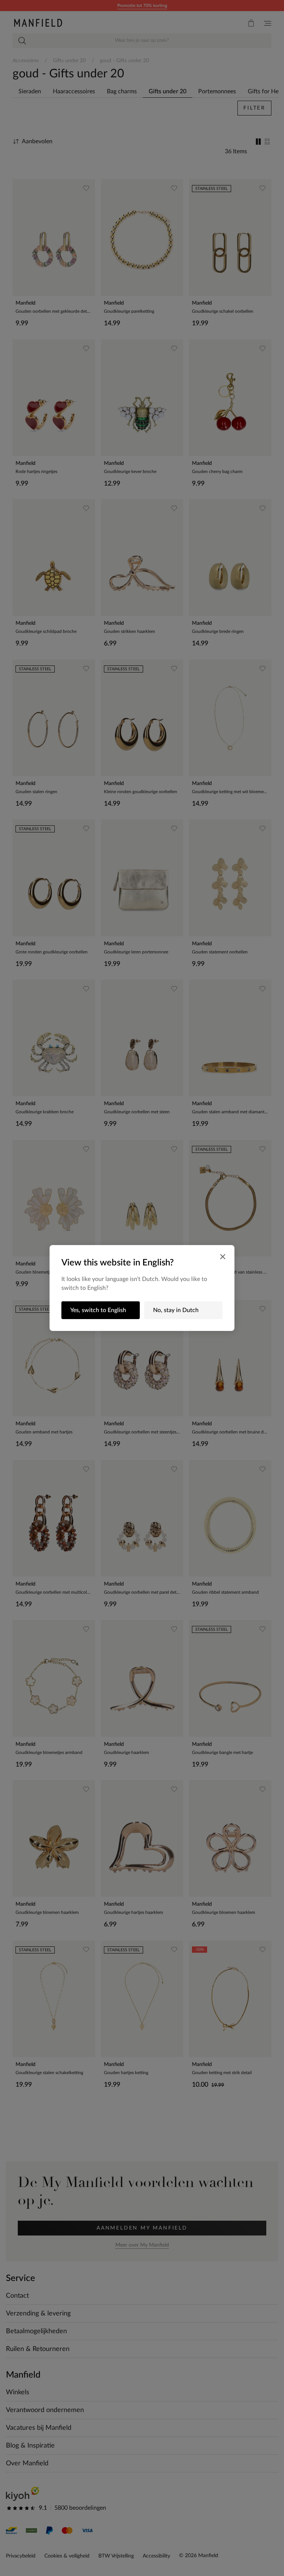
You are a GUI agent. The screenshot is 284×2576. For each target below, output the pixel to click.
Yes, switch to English (98, 1310)
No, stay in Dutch (176, 1310)
